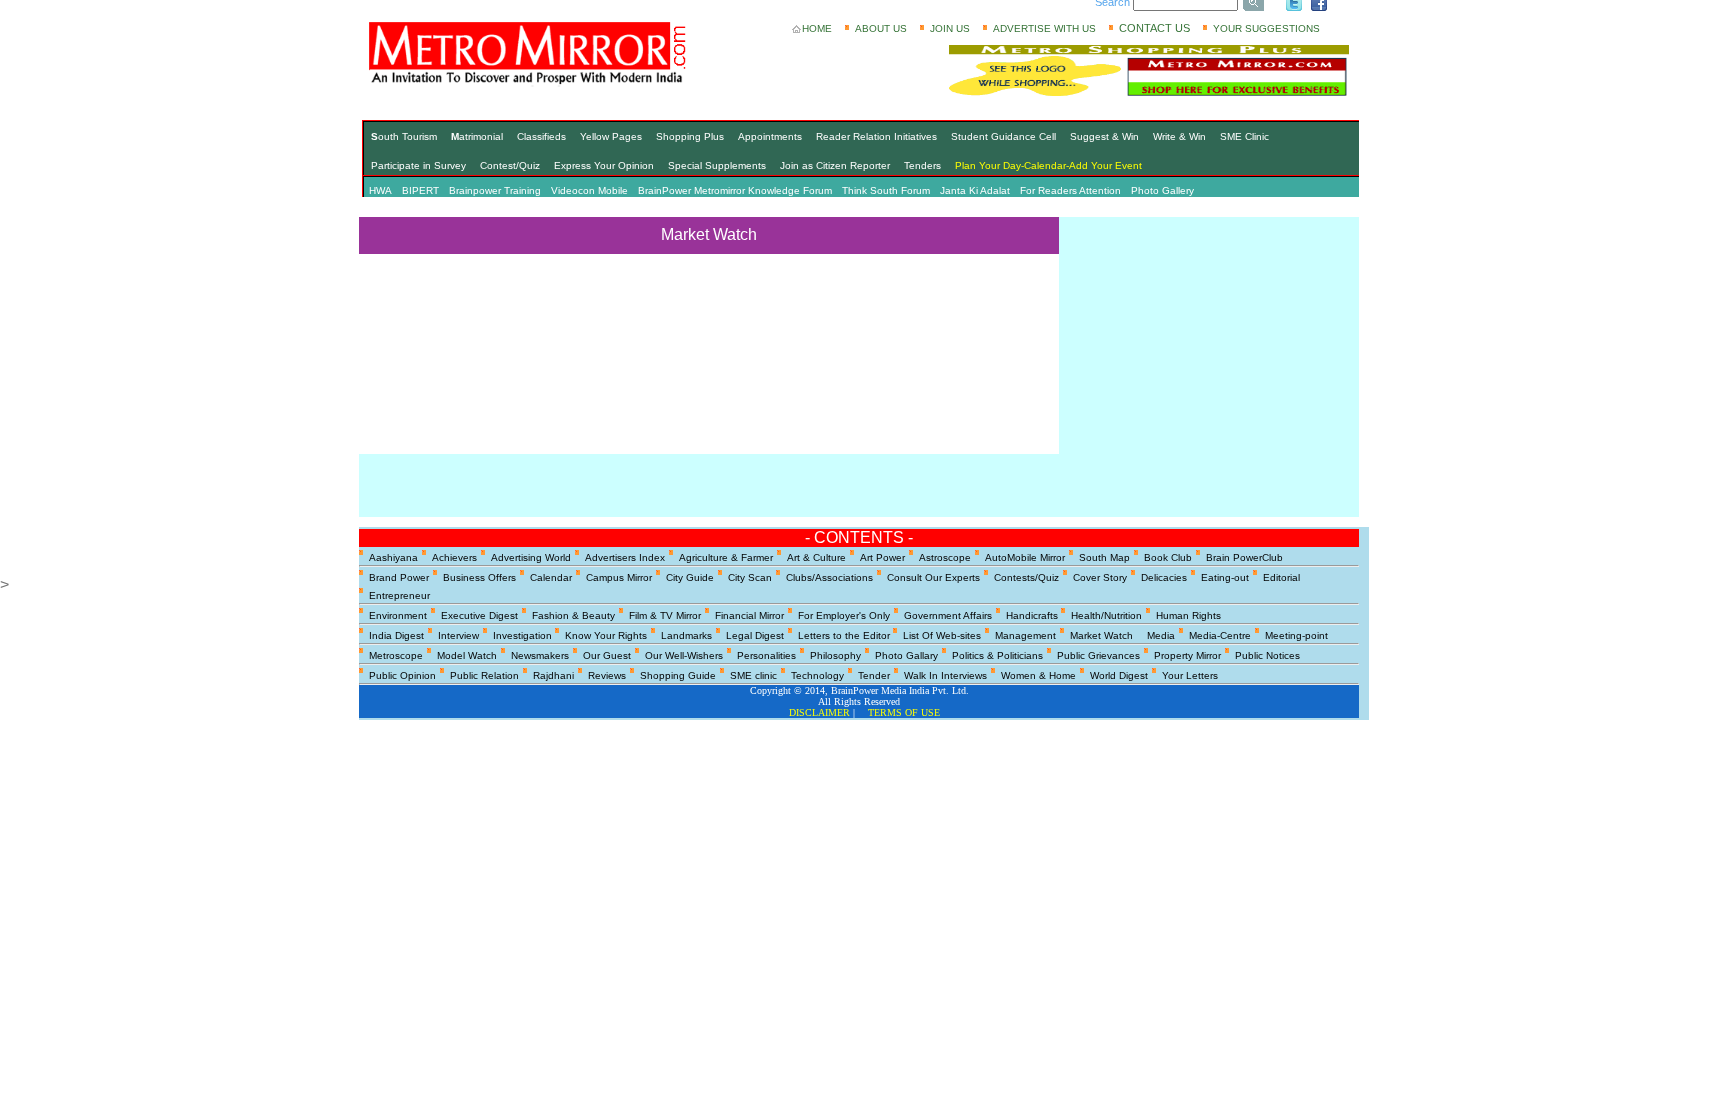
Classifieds (541, 136)
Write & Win (1179, 136)
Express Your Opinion (604, 165)
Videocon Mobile (589, 190)
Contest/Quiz (510, 165)
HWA (380, 190)
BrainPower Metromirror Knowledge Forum (735, 190)
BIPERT (420, 190)
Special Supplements (717, 165)
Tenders (922, 165)
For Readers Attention (1070, 190)
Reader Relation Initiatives (876, 136)
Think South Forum (886, 190)
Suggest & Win (1104, 136)
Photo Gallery (1162, 190)
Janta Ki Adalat (975, 190)
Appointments (770, 136)
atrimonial (477, 136)
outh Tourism (404, 136)
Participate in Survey (418, 165)
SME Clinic (1244, 136)
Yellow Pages (611, 136)
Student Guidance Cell (1003, 136)
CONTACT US (1154, 28)
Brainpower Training (495, 190)
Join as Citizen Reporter (835, 165)
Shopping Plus (690, 136)
